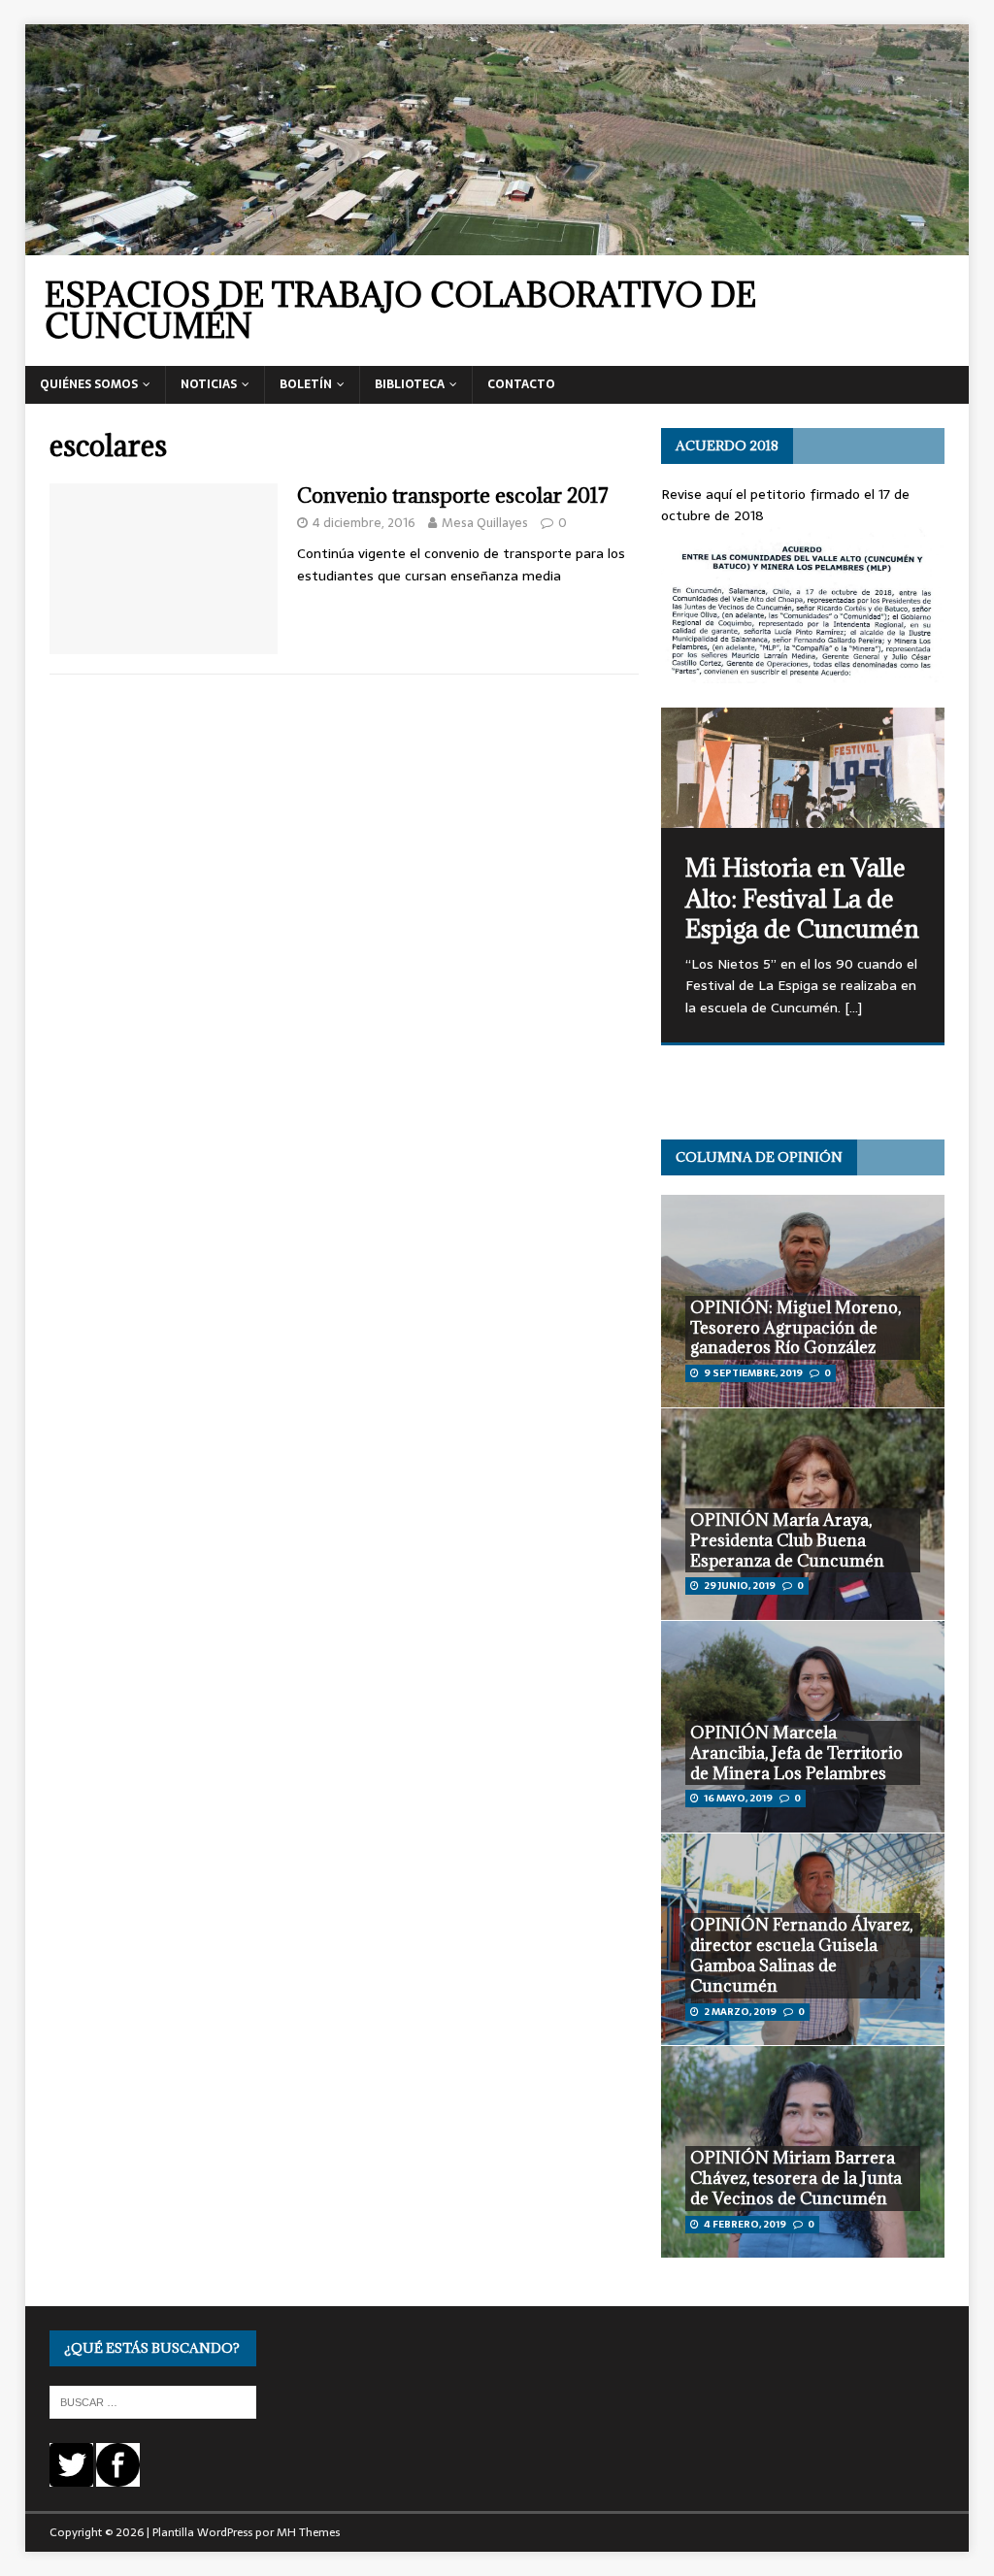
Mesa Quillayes (485, 523)
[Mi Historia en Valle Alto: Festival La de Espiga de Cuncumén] (803, 768)
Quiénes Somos (89, 384)
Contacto (521, 384)
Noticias (209, 384)
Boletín (306, 384)
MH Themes (308, 2532)
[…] (853, 1007)
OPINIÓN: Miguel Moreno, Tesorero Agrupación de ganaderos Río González (795, 1328)
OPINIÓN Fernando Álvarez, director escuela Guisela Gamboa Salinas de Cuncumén (801, 1955)
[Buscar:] (153, 2401)
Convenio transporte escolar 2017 (453, 495)
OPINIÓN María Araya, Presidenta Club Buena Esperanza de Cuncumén (787, 1540)
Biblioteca (410, 384)
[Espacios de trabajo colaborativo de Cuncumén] (497, 245)
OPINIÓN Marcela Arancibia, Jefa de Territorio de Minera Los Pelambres (796, 1753)
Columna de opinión (759, 1157)
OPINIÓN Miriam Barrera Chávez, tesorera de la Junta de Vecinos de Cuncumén (796, 2178)
